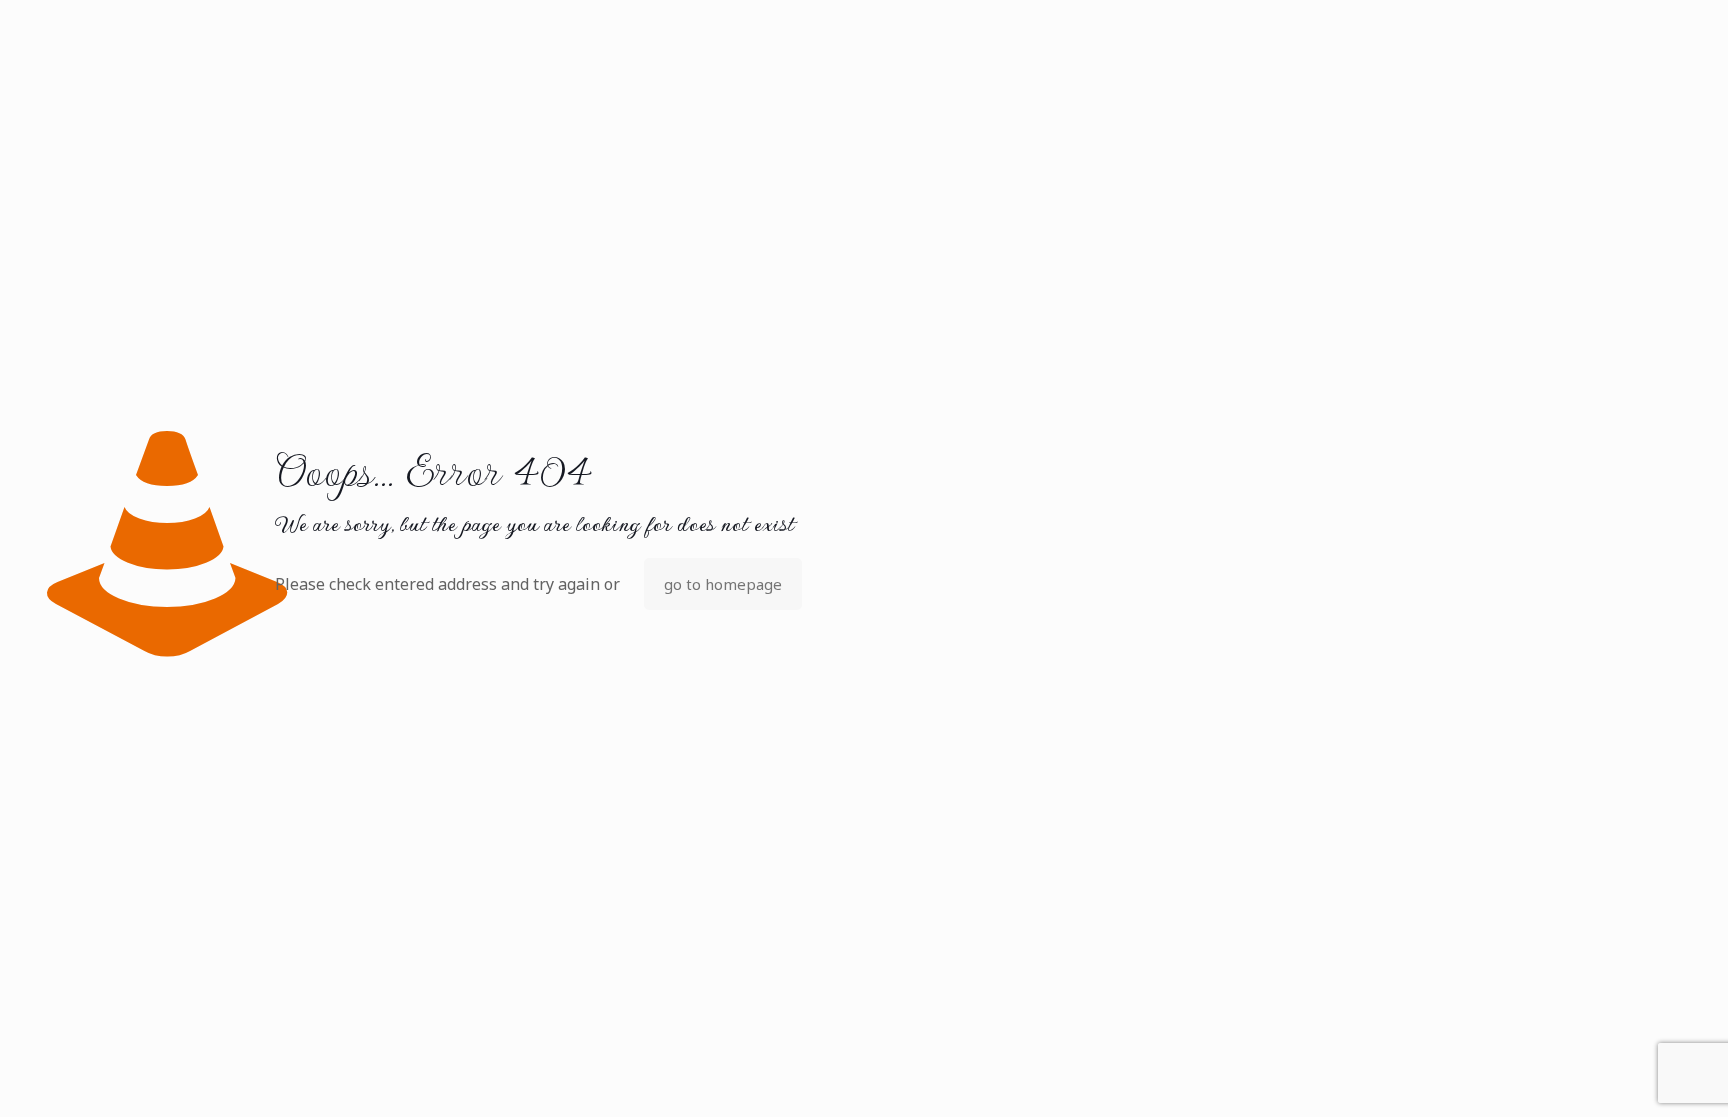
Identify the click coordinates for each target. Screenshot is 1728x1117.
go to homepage (723, 584)
